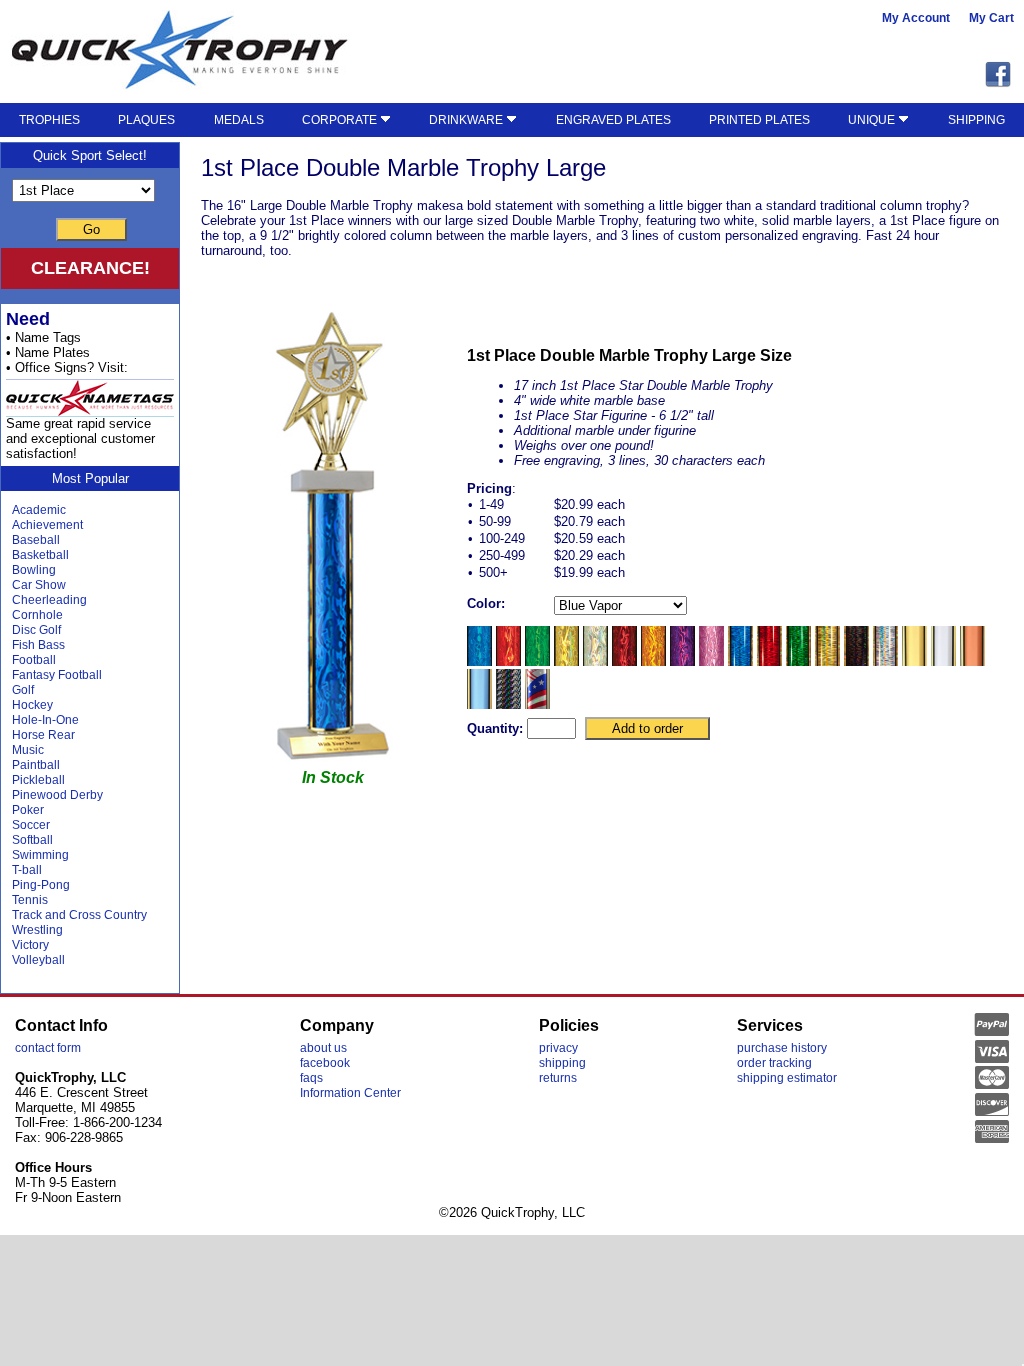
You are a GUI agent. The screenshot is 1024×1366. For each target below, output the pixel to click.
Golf (23, 690)
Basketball (40, 555)
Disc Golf (36, 630)
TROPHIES (49, 120)
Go (91, 229)
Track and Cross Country (79, 915)
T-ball (27, 870)
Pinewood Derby (57, 795)
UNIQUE (873, 120)
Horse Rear (43, 735)
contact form (48, 1048)
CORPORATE (341, 120)
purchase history (782, 1048)
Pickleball (38, 780)
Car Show (39, 585)
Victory (30, 945)
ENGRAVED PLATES (613, 120)
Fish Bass (38, 645)
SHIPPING (976, 120)
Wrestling (37, 930)
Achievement (47, 525)
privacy (558, 1048)
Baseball (36, 540)
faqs (311, 1078)
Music (28, 750)
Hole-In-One (45, 720)
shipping (562, 1063)
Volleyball (38, 960)
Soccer (31, 825)
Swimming (40, 855)
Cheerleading (49, 600)
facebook (325, 1063)
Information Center (350, 1093)
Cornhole (37, 615)
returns (558, 1078)
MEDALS (239, 120)
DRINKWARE (467, 120)
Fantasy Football (57, 675)
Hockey (32, 705)
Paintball (36, 765)
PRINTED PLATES (759, 120)
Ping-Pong (41, 885)
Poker (28, 810)
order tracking (774, 1063)
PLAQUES (146, 120)
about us (323, 1048)
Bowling (34, 570)
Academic (39, 510)
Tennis (30, 900)
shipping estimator (787, 1078)
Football (34, 660)
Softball (32, 840)
